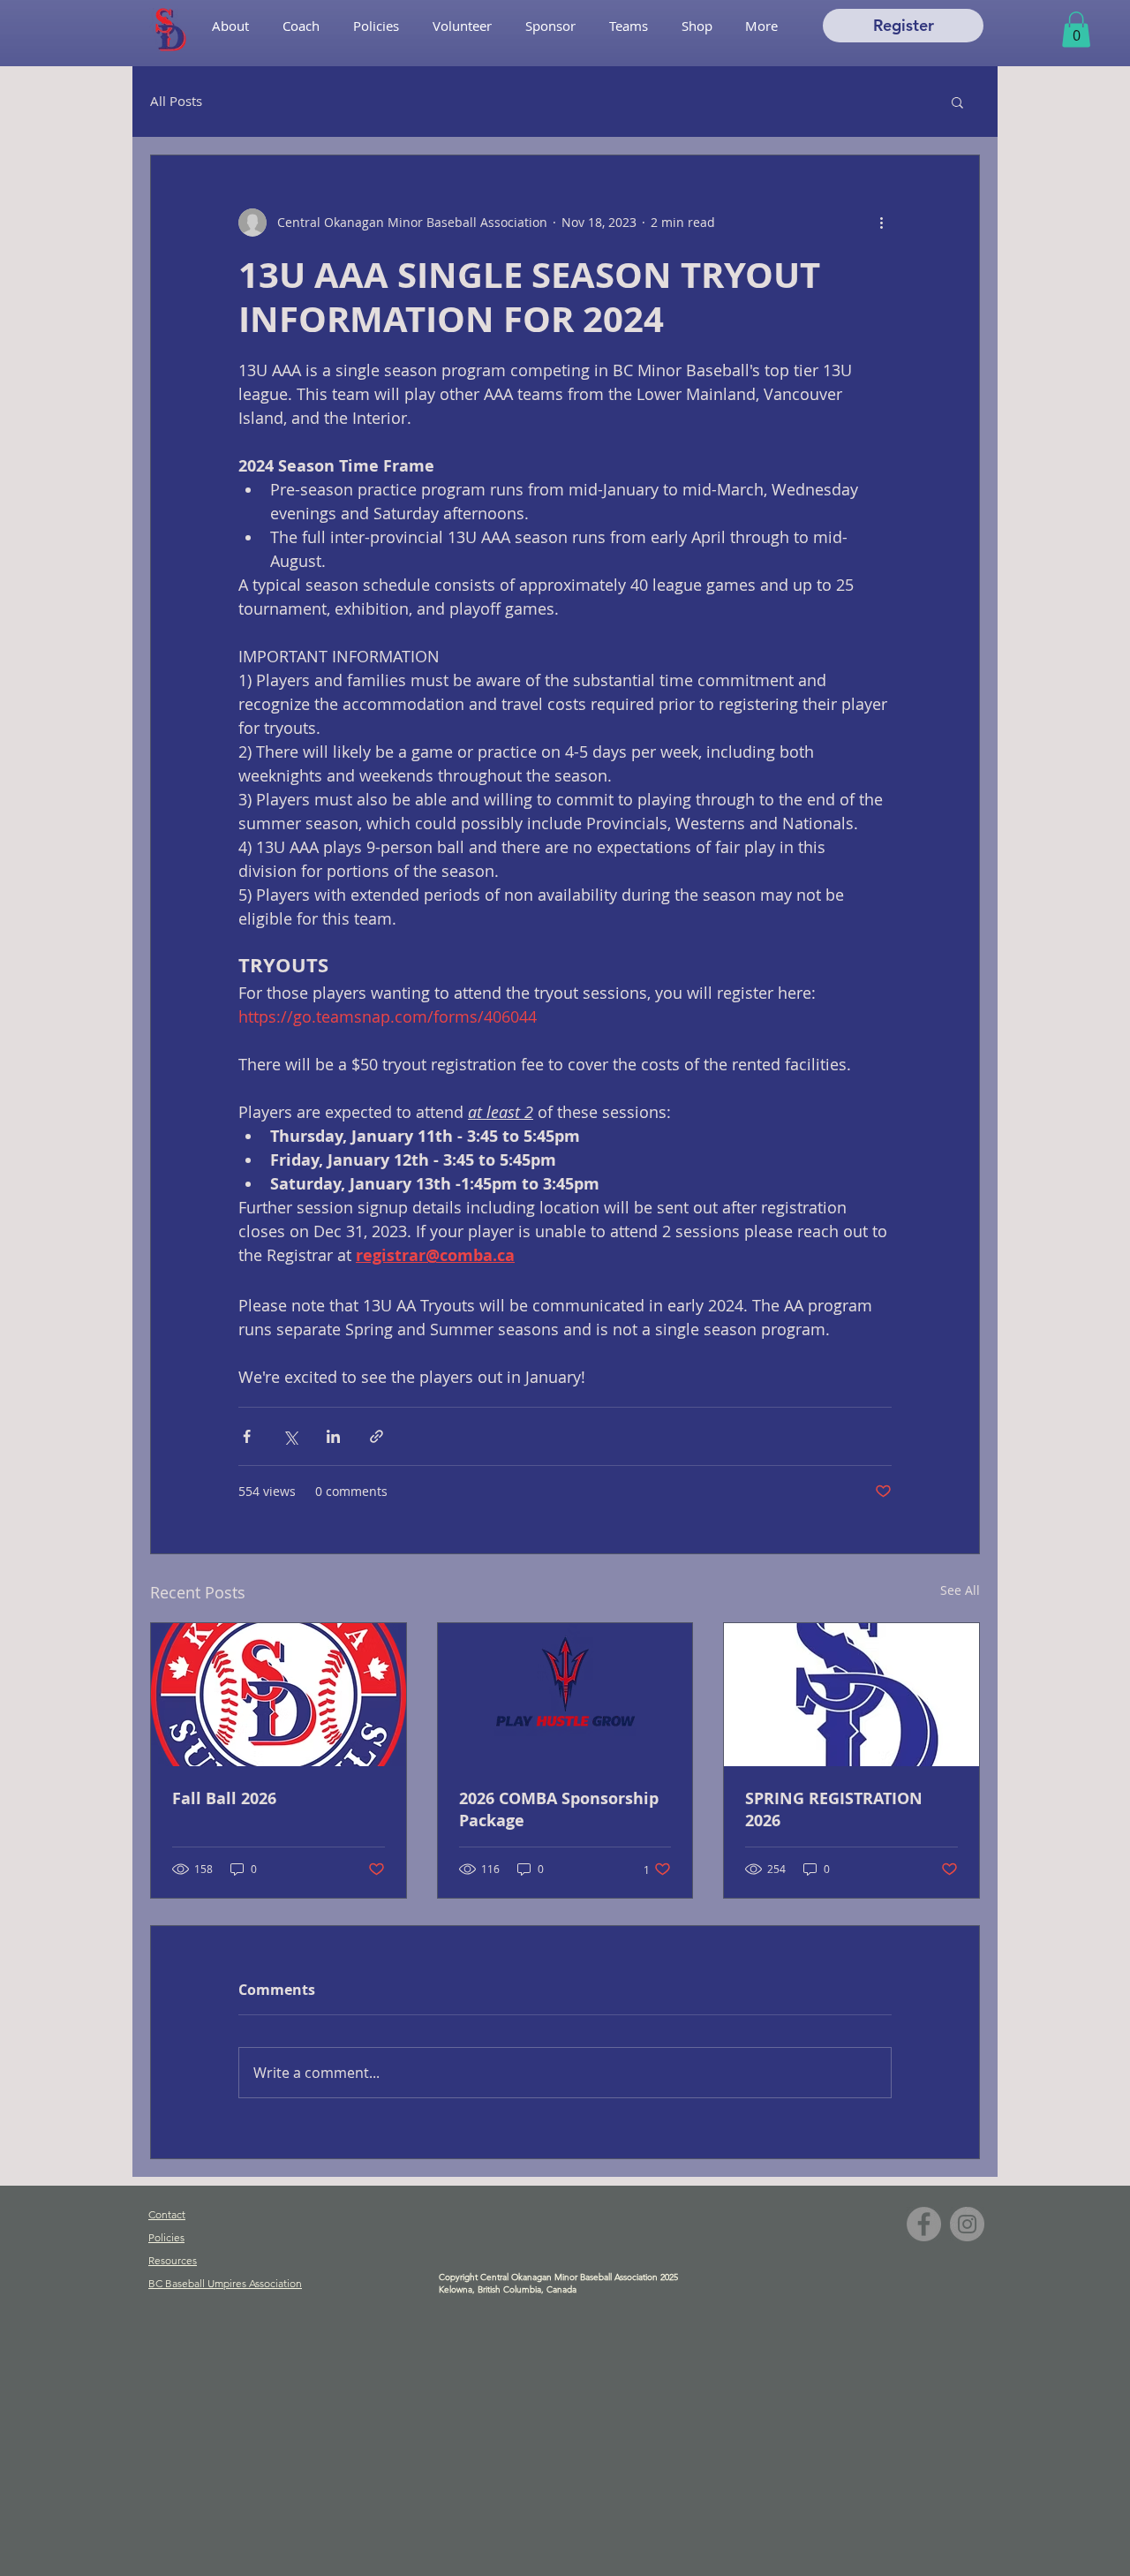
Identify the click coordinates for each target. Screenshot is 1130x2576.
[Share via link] (377, 1436)
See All (960, 1590)
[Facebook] (924, 2224)
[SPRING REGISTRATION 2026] (851, 1695)
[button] (629, 26)
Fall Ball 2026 (224, 1798)
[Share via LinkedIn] (333, 1436)
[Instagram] (967, 2224)
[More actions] (881, 223)
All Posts (176, 101)
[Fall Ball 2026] (279, 1695)
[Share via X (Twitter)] (290, 1436)
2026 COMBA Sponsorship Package (559, 1809)
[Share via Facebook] (247, 1436)
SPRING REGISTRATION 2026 (834, 1809)
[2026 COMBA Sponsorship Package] (565, 1695)
